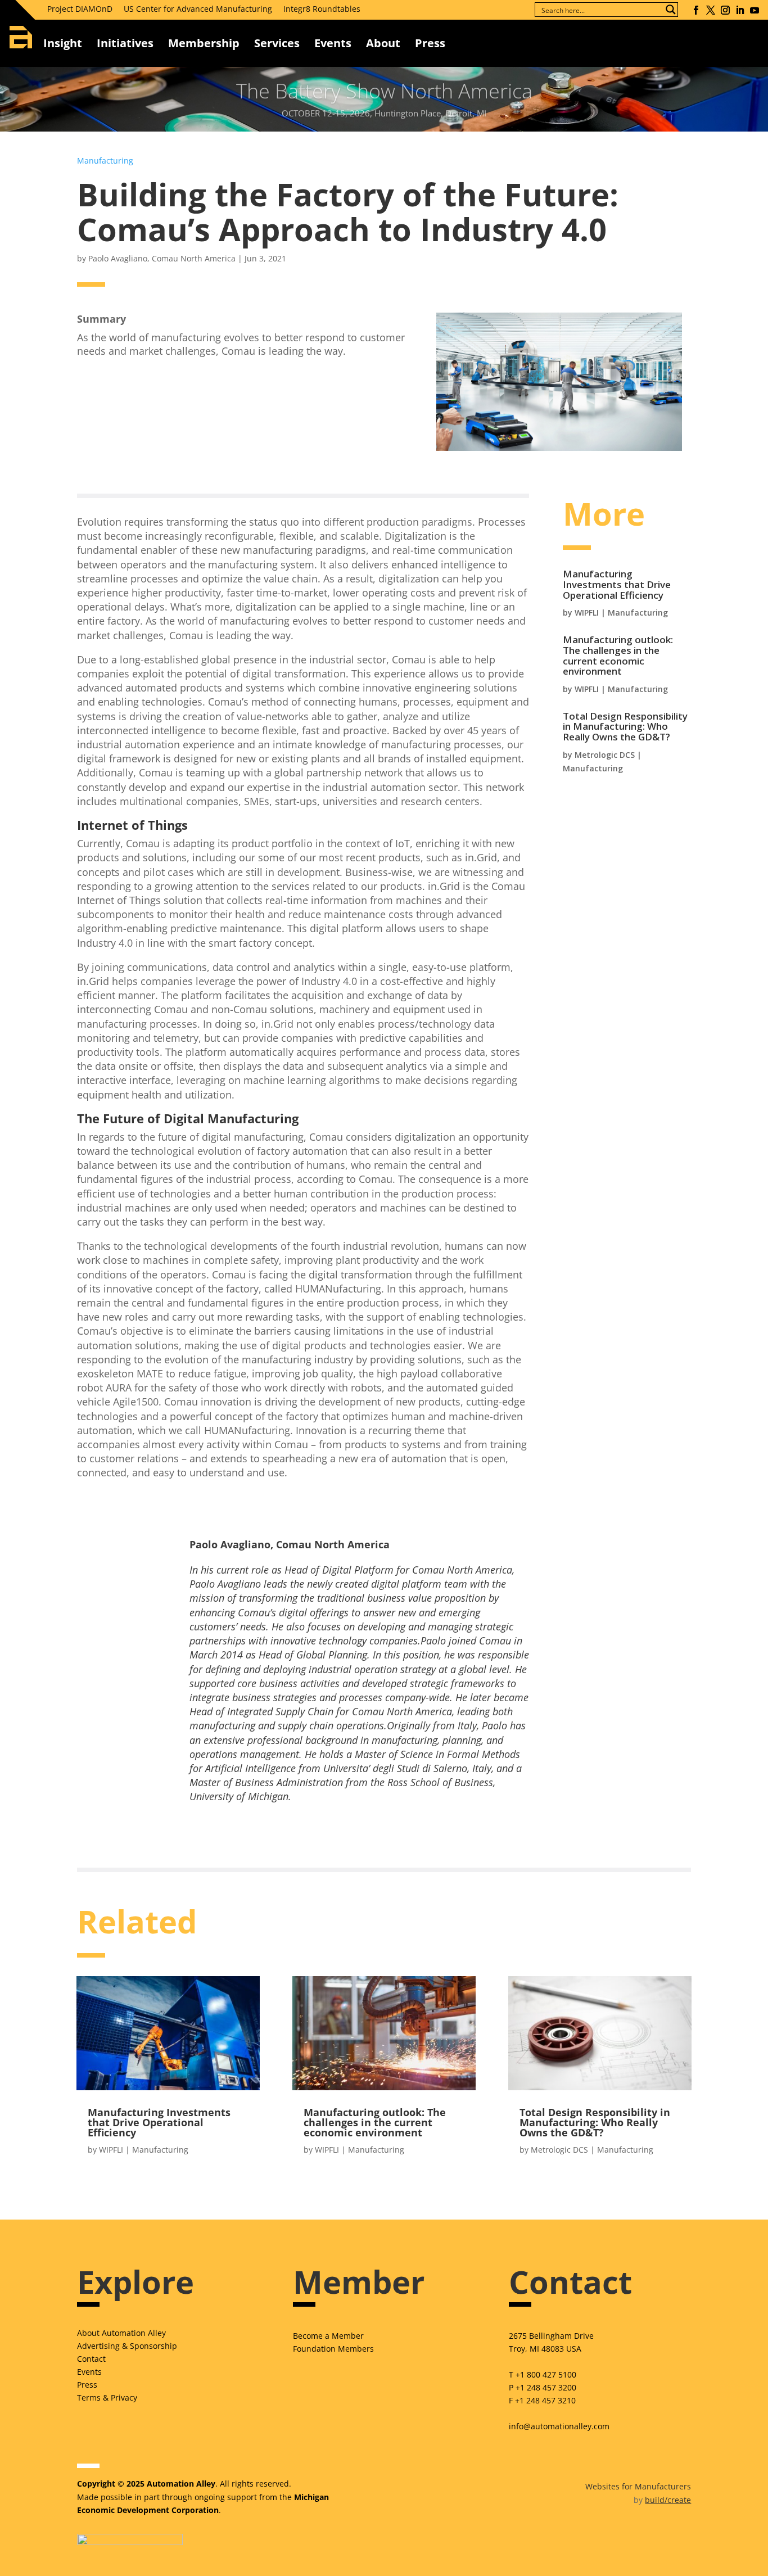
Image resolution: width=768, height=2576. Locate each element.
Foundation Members (333, 2349)
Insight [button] (63, 43)
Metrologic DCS (605, 755)
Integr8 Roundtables (322, 9)
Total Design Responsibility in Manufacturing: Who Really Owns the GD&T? (625, 726)
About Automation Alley (121, 2333)
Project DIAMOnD (80, 9)
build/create (668, 2500)
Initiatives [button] (125, 43)
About (383, 43)
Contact (91, 2359)
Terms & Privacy (107, 2398)
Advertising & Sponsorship (127, 2346)
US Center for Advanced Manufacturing (198, 9)
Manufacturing (105, 161)
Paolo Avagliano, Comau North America (162, 258)
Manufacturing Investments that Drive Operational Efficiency (617, 584)
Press (87, 2385)
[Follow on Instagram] (725, 10)
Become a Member (328, 2336)
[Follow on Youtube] (755, 10)
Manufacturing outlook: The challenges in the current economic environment (618, 655)
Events (333, 43)
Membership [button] (204, 43)
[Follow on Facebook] (696, 10)
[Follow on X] (711, 10)
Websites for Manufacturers (638, 2486)
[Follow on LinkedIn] (740, 10)
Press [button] (430, 43)
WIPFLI (587, 613)
